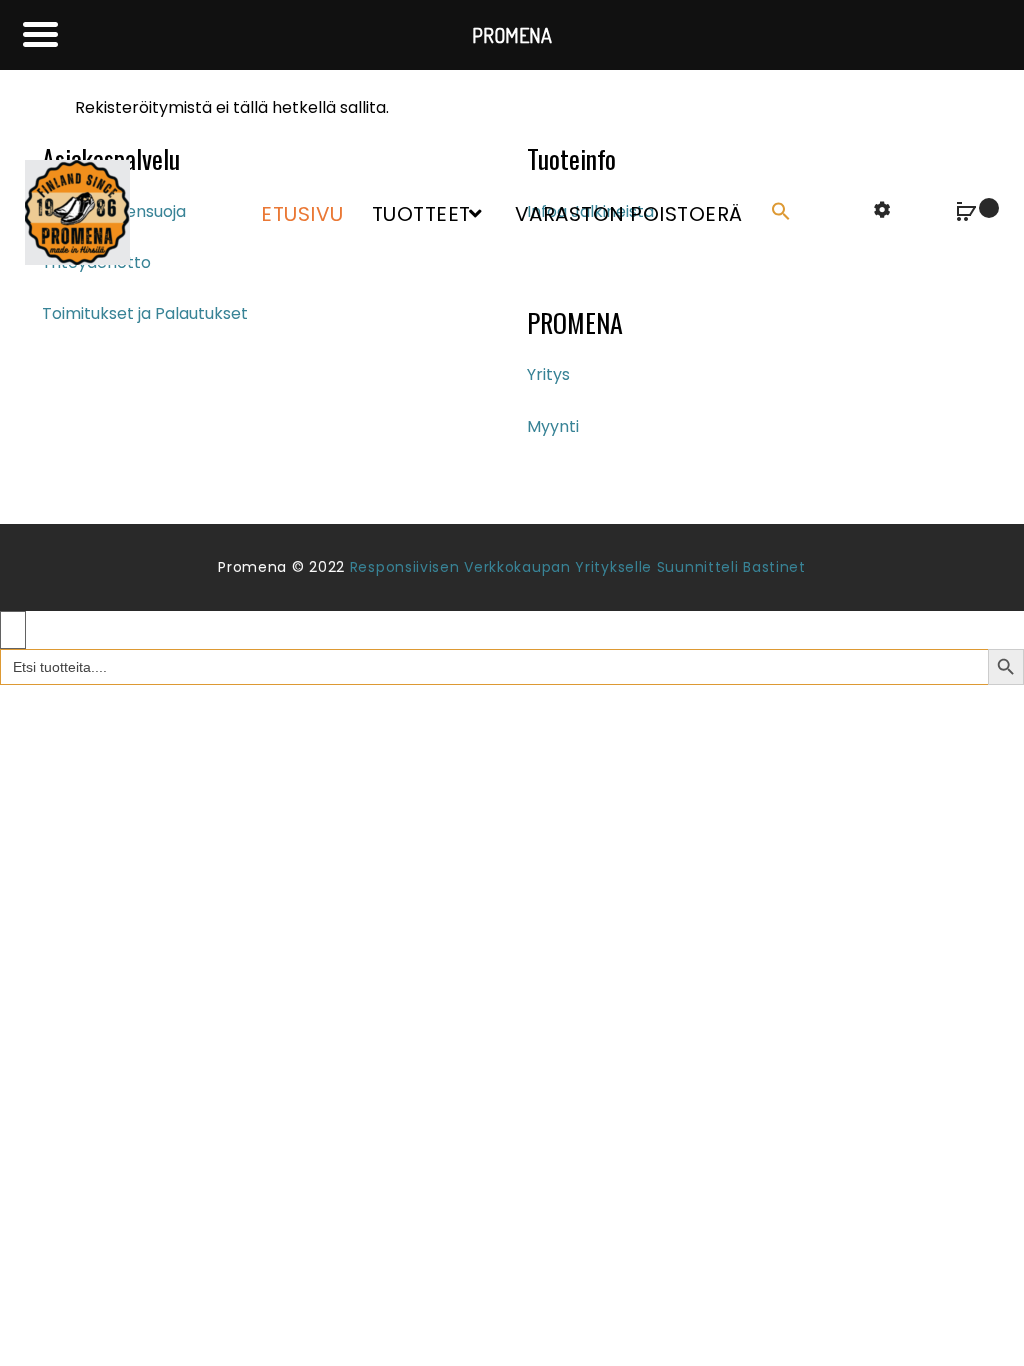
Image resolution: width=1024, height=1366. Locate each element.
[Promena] (77, 211)
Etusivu (302, 214)
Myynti (553, 426)
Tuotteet (421, 214)
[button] (785, 212)
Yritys (548, 374)
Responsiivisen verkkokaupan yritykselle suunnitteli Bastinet (578, 567)
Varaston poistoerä (629, 214)
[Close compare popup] (13, 630)
